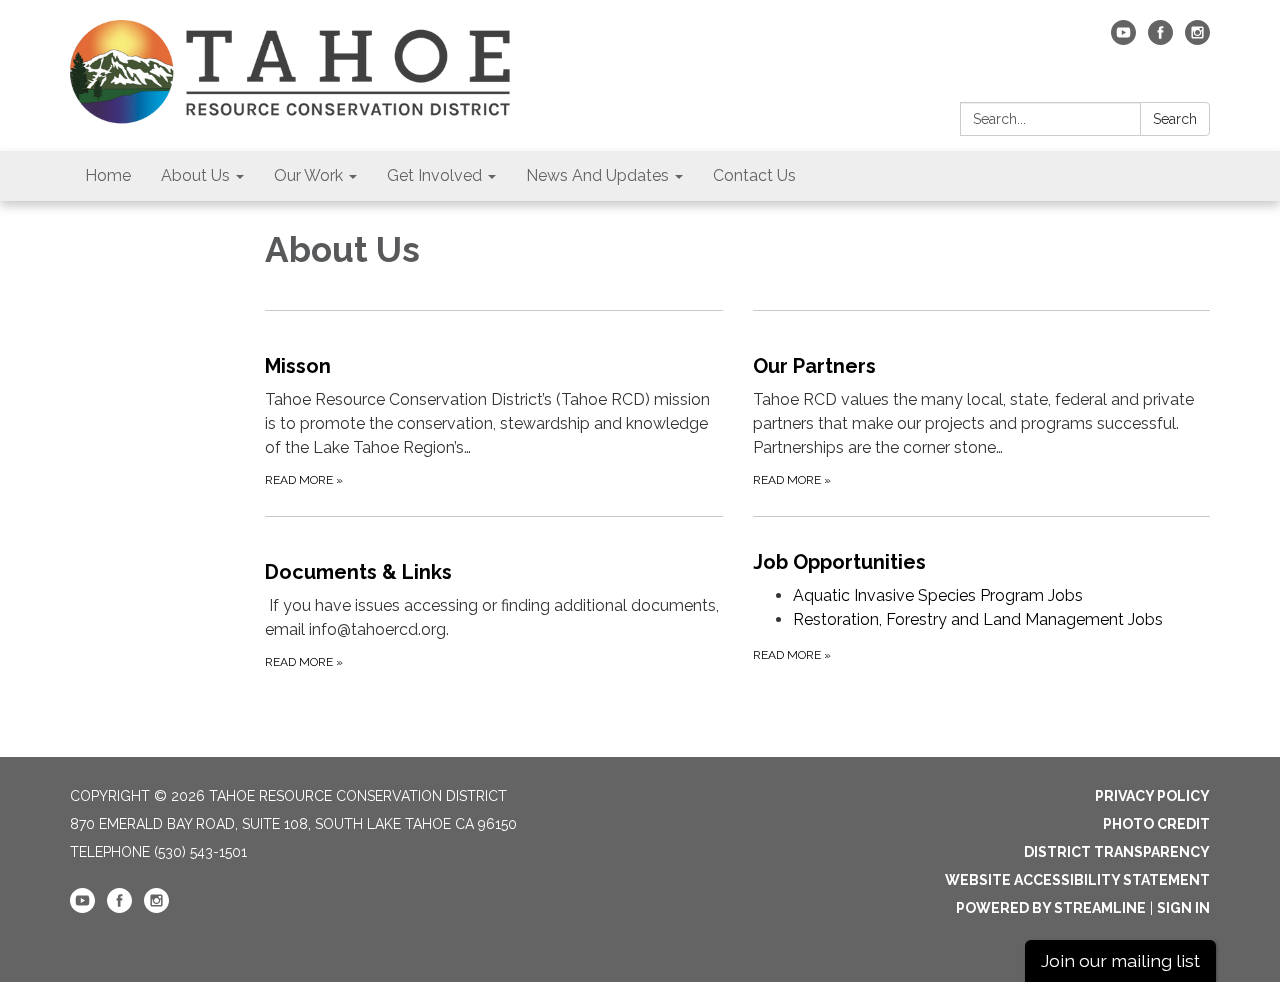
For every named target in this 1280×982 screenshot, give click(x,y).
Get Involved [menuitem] (434, 175)
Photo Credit (1156, 824)
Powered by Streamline (1051, 908)
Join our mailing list (1120, 960)
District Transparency (1117, 852)
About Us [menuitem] (195, 175)
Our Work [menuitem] (308, 175)
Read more (792, 655)
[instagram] (1197, 39)
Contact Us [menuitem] (754, 175)
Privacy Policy (1152, 796)
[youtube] (1123, 39)
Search (1175, 119)
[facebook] (1160, 39)
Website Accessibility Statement (1077, 880)
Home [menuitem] (108, 175)
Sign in (1183, 908)
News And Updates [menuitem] (597, 175)
